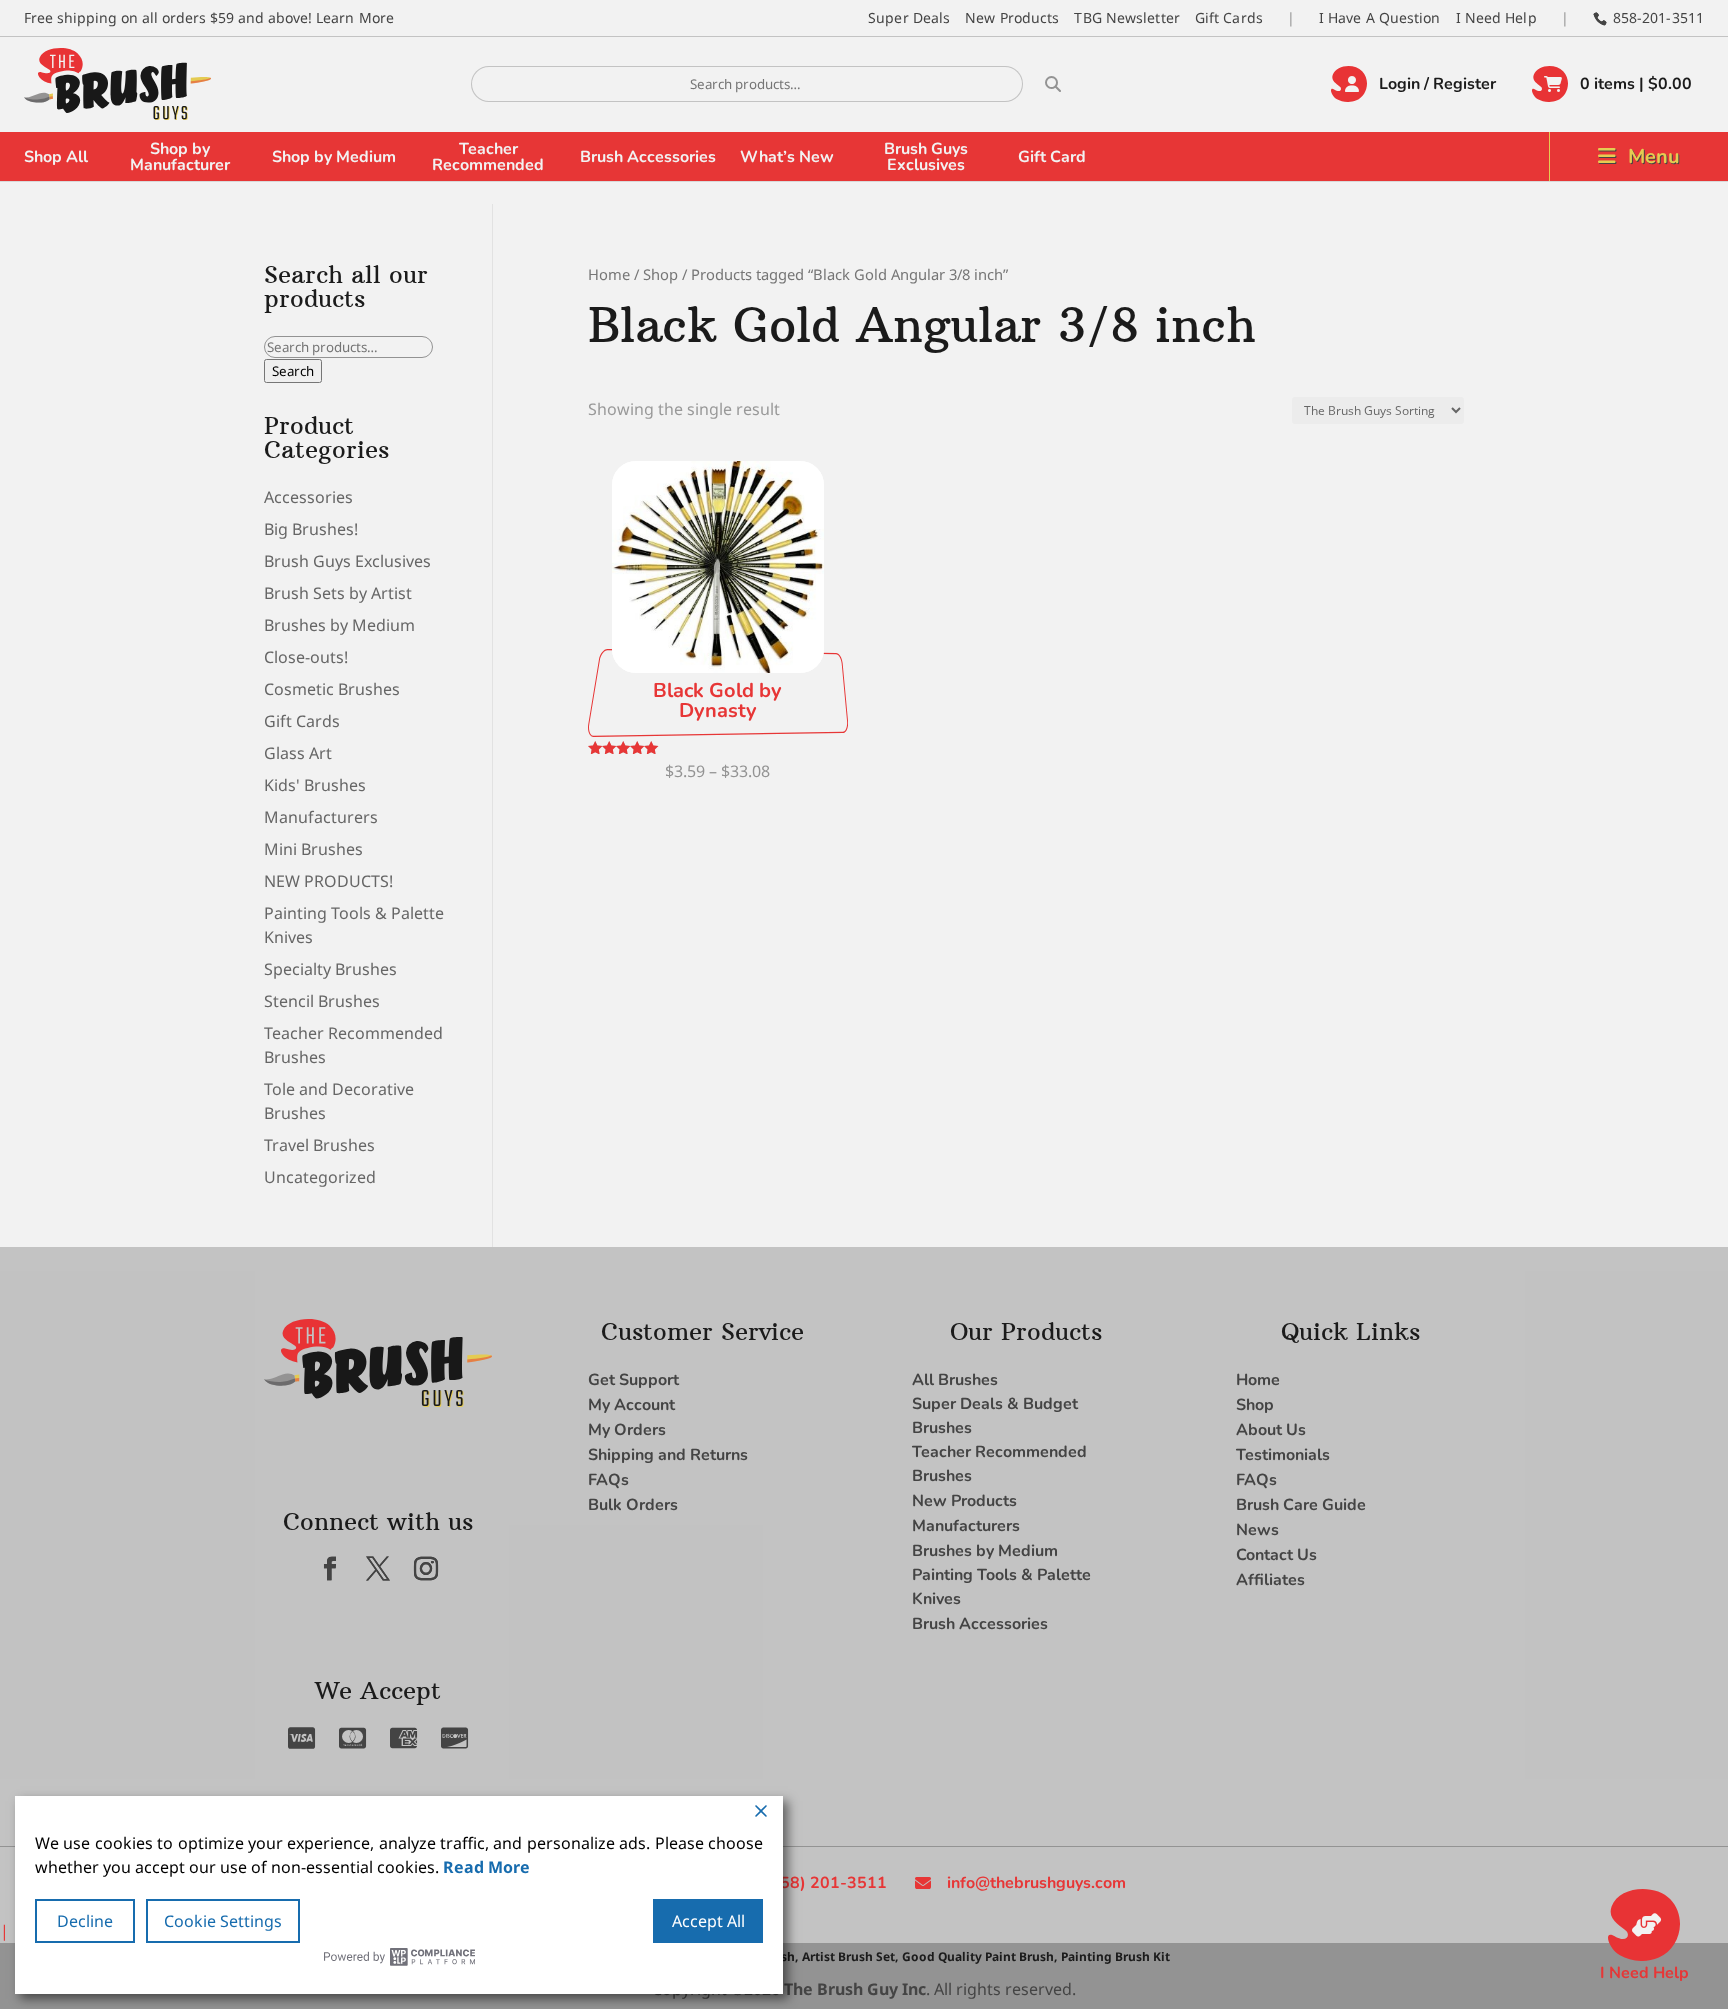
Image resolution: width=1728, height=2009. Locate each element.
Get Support (633, 1380)
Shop (660, 274)
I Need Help (1496, 17)
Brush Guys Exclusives (926, 157)
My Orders (627, 1430)
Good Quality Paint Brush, (979, 1956)
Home (609, 274)
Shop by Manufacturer (180, 157)
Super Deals (909, 17)
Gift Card (1052, 157)
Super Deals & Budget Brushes (995, 1416)
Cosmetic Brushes (332, 689)
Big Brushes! (311, 529)
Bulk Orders (633, 1505)
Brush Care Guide (1301, 1505)
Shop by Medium (334, 157)
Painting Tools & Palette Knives (1001, 1587)
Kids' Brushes (315, 785)
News (1257, 1530)
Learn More (355, 17)
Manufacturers (321, 817)
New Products (1012, 17)
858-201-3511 (1658, 17)
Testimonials (1283, 1455)
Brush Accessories (648, 157)
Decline (85, 1921)
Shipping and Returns (668, 1455)
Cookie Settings (223, 1921)
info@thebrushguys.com (1036, 1883)
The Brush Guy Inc (855, 1989)
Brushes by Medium (339, 625)
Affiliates (1270, 1580)
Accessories (308, 497)
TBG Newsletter (1126, 17)
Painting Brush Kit (1115, 1956)
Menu (1654, 156)
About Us (1271, 1430)
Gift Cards (1229, 17)
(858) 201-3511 (825, 1883)
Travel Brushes (319, 1145)
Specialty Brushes (330, 969)
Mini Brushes (313, 849)
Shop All (56, 157)
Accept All (708, 1921)
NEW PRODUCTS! (328, 881)
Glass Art (298, 753)
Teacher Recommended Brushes (999, 1464)
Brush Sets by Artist (338, 593)
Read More (486, 1867)
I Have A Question (1380, 17)
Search (293, 371)
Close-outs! (306, 657)
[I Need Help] (1644, 1925)
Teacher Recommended (488, 157)
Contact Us (1276, 1555)
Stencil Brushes (322, 1001)
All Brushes (955, 1380)
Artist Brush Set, (850, 1956)
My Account (631, 1405)
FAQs (608, 1480)
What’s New (787, 157)
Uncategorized (320, 1177)
